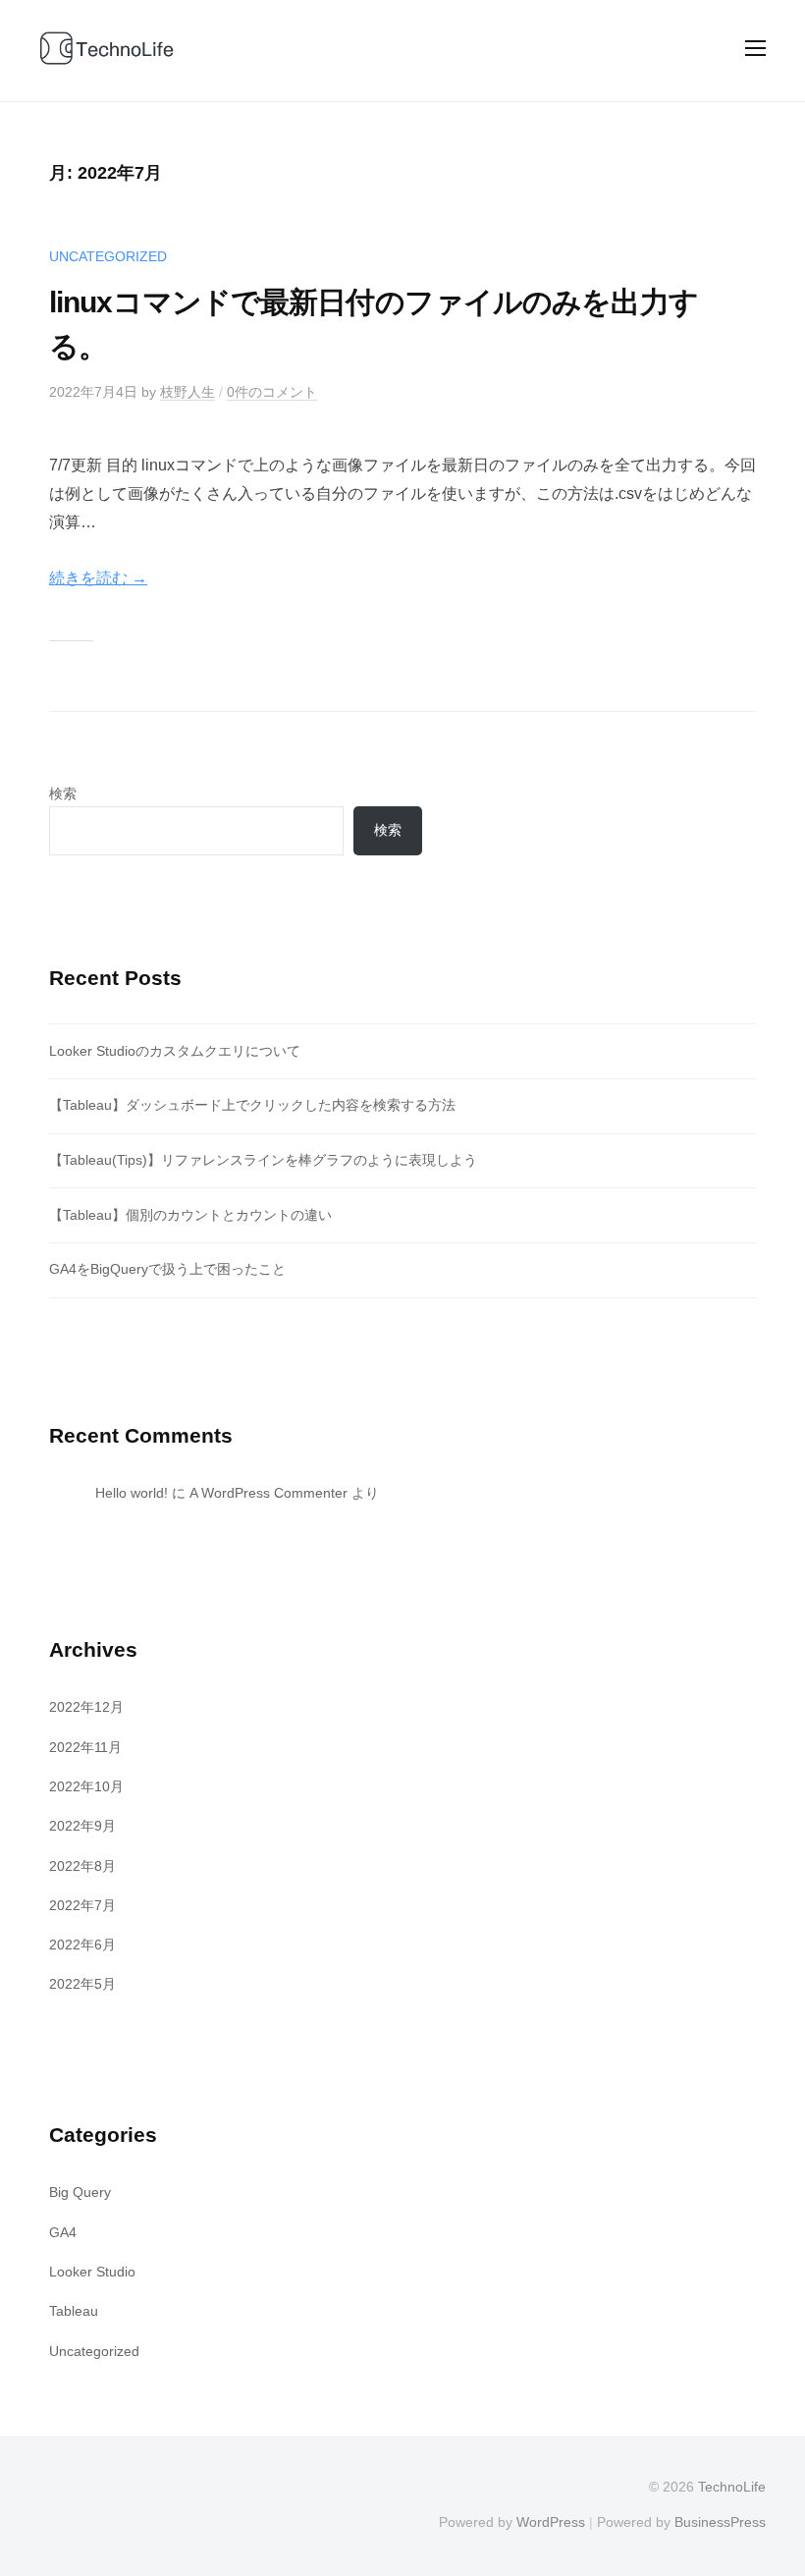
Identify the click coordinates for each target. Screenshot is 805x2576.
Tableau (74, 2311)
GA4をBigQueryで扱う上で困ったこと (167, 1269)
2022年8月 (82, 1866)
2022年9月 (82, 1826)
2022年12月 (86, 1707)
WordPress (551, 2522)
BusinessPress (720, 2522)
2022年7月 (82, 1905)
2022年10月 (86, 1786)
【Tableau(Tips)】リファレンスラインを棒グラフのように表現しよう (263, 1160)
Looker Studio (92, 2272)
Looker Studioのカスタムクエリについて (175, 1051)
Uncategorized (108, 256)
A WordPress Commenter (268, 1493)
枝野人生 (188, 392)
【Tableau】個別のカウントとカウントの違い (190, 1215)
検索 (63, 794)
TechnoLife (732, 2487)
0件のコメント (272, 392)
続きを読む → (98, 578)
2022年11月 (85, 1747)
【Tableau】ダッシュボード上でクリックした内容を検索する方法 (252, 1105)
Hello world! (132, 1493)
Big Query (80, 2192)
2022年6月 (82, 1945)
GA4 (63, 2232)
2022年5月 (82, 1984)
